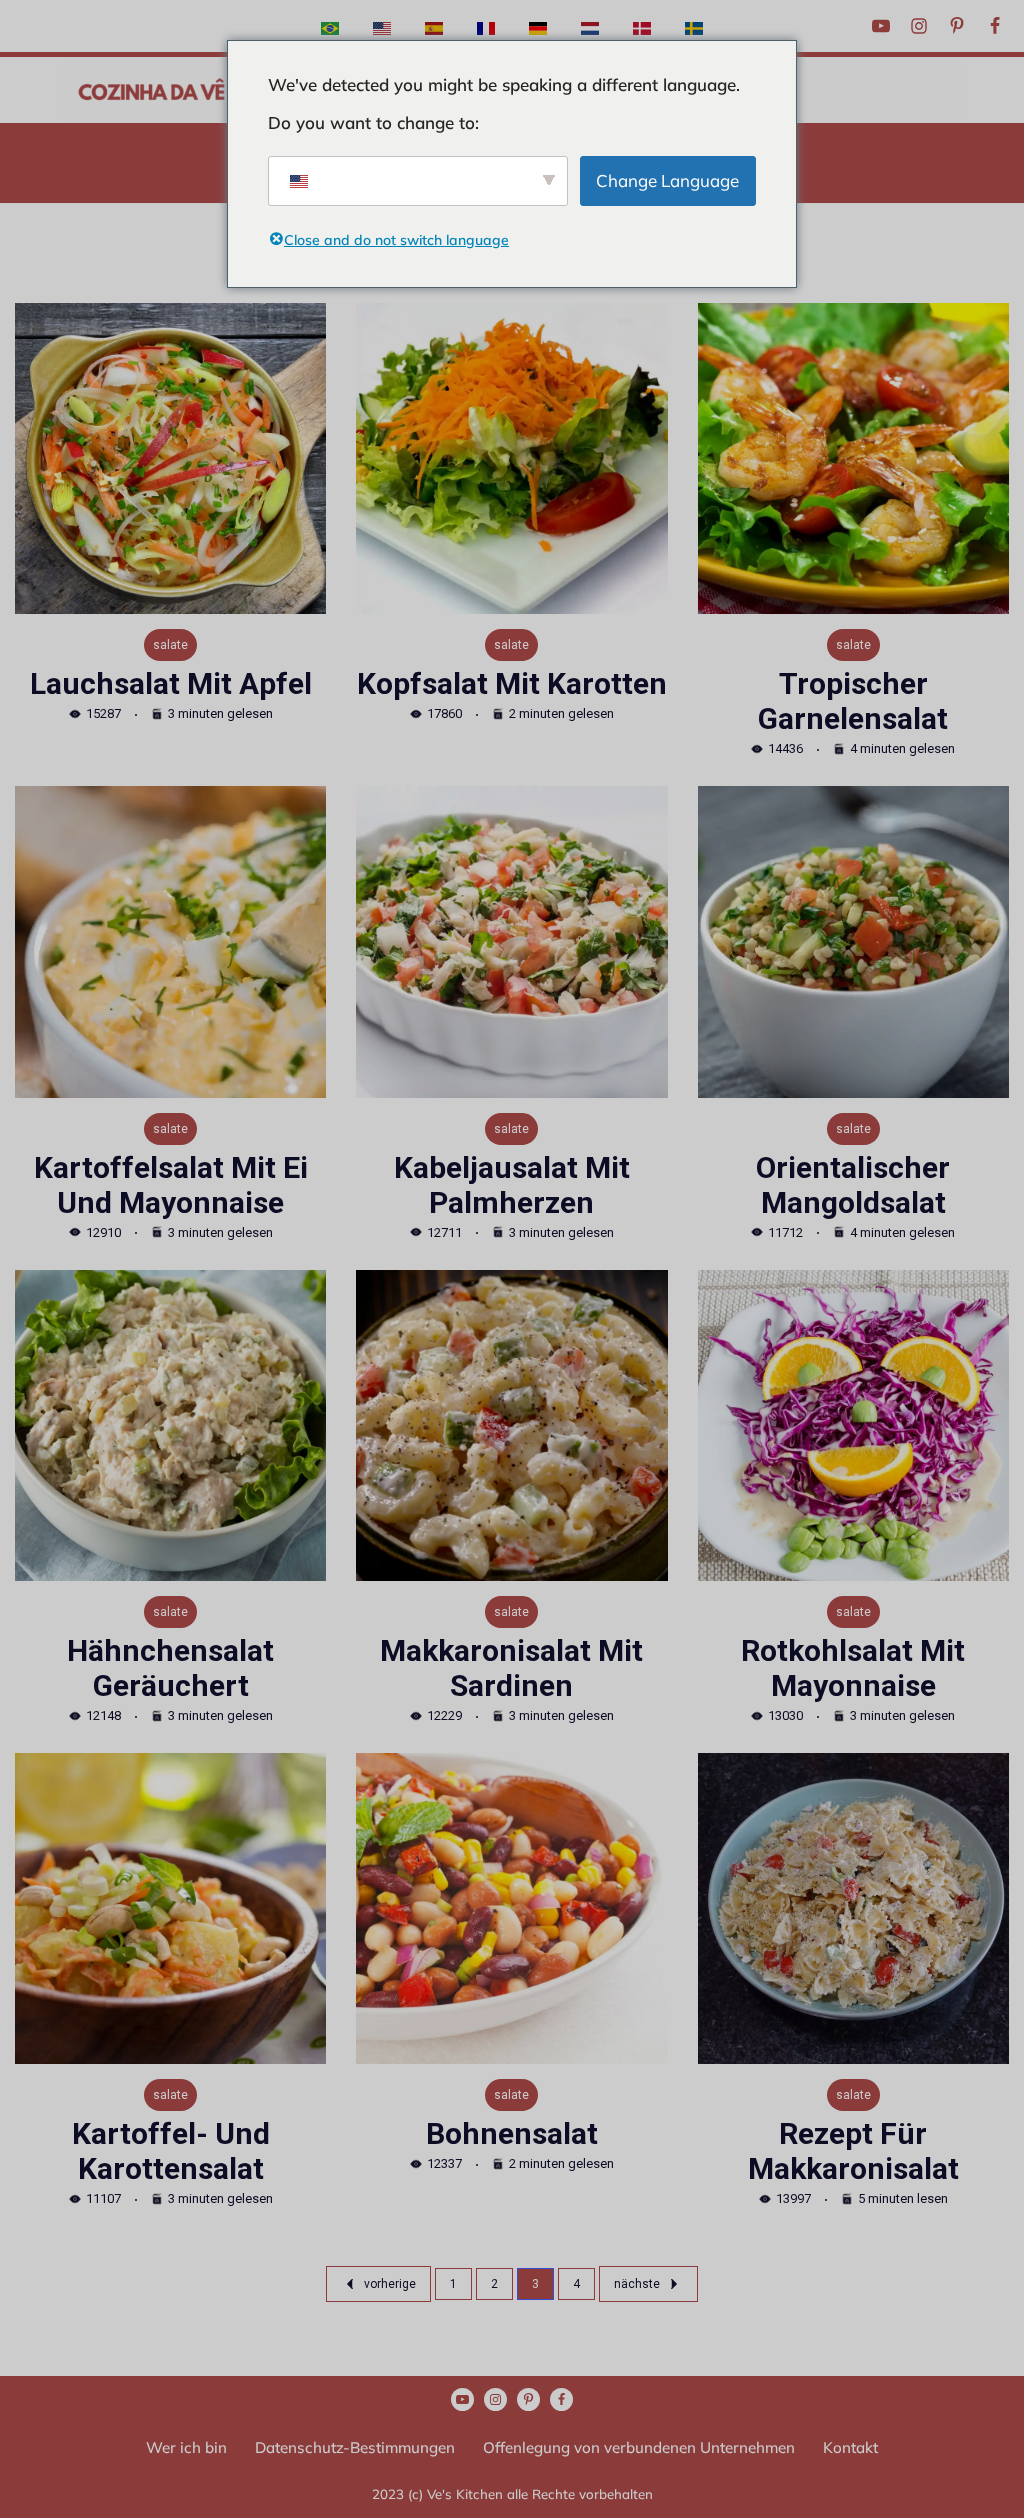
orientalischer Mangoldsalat (853, 1185)
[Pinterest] (957, 26)
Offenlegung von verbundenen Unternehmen (639, 2447)
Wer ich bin (186, 2447)
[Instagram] (919, 26)
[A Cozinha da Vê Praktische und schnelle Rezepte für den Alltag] (152, 90)
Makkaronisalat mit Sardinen (511, 1668)
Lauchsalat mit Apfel (171, 683)
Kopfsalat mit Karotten (512, 683)
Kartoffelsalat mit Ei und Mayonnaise (171, 1185)
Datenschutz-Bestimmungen (355, 2447)
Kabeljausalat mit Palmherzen (512, 1185)
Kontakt (850, 2447)
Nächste (637, 2284)
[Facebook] (995, 26)
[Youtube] (881, 26)
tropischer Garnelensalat (853, 701)
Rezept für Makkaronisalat (853, 2151)
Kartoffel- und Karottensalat (171, 2151)
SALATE (170, 645)
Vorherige (390, 2284)
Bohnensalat (512, 2133)
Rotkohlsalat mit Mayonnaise (853, 1668)
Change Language (667, 180)
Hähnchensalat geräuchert (170, 1668)
